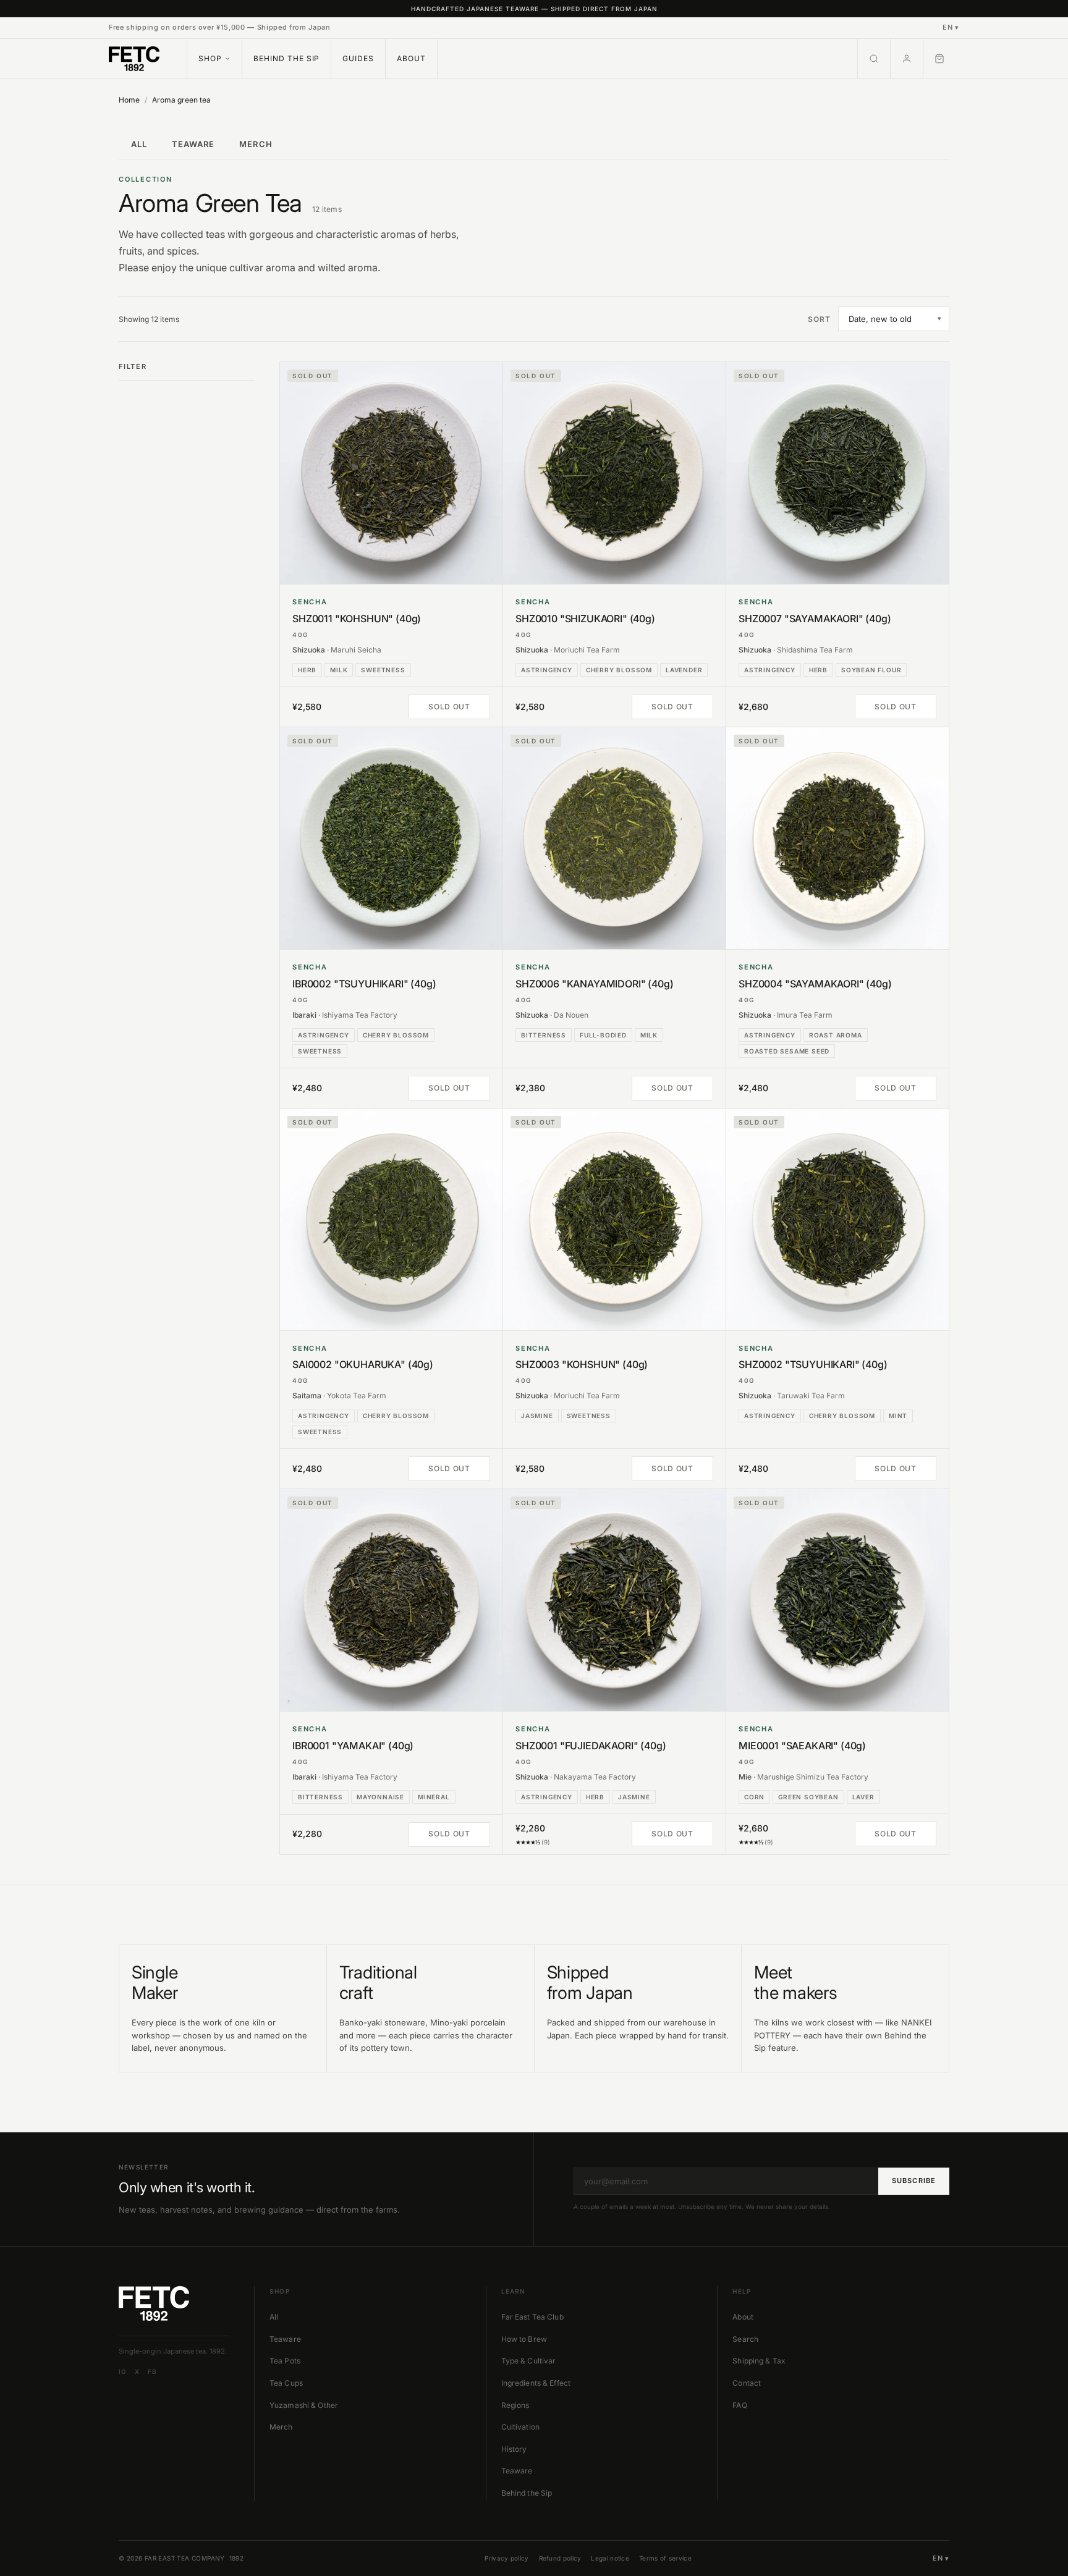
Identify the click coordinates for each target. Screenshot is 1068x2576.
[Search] (874, 59)
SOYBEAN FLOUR (871, 670)
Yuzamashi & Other (304, 2405)
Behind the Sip (286, 58)
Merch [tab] (256, 144)
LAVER (863, 1797)
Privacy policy (506, 2558)
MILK (339, 670)
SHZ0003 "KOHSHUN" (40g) (582, 1365)
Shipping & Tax (759, 2361)
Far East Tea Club (532, 2317)
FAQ (740, 2405)
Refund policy (560, 2558)
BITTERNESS (544, 1035)
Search (745, 2339)
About (411, 58)
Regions (515, 2405)
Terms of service (665, 2558)
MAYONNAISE (380, 1797)
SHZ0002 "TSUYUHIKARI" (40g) (813, 1365)
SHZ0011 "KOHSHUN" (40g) (357, 619)
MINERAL (434, 1797)
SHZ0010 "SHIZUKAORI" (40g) (585, 619)
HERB (307, 670)
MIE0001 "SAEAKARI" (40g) (802, 1746)
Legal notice (610, 2558)
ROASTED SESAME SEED (787, 1051)
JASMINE (537, 1416)
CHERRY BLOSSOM (619, 670)
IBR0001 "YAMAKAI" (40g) (353, 1746)
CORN (754, 1797)
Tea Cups (286, 2383)
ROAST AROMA (836, 1035)
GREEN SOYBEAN (808, 1797)
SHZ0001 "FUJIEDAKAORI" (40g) (591, 1746)
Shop (210, 58)
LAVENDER (684, 670)
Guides (358, 58)
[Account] (907, 59)
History (514, 2449)
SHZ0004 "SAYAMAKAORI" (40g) (815, 984)
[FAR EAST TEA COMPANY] (134, 59)
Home (129, 100)
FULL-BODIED (603, 1035)
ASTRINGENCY (547, 670)
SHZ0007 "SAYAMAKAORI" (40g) (815, 619)
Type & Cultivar (529, 2361)
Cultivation (520, 2427)
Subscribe (914, 2181)
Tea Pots (285, 2361)
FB (152, 2371)
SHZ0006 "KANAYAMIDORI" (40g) (595, 984)
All (274, 2317)
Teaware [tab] (193, 144)
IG (122, 2371)
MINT (898, 1416)
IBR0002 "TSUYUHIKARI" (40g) (364, 984)
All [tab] (139, 144)
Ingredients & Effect (536, 2383)
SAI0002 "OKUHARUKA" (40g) (363, 1365)
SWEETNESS (383, 670)
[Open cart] (941, 59)
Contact (747, 2383)
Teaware (285, 2339)
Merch (281, 2427)
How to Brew (524, 2339)
